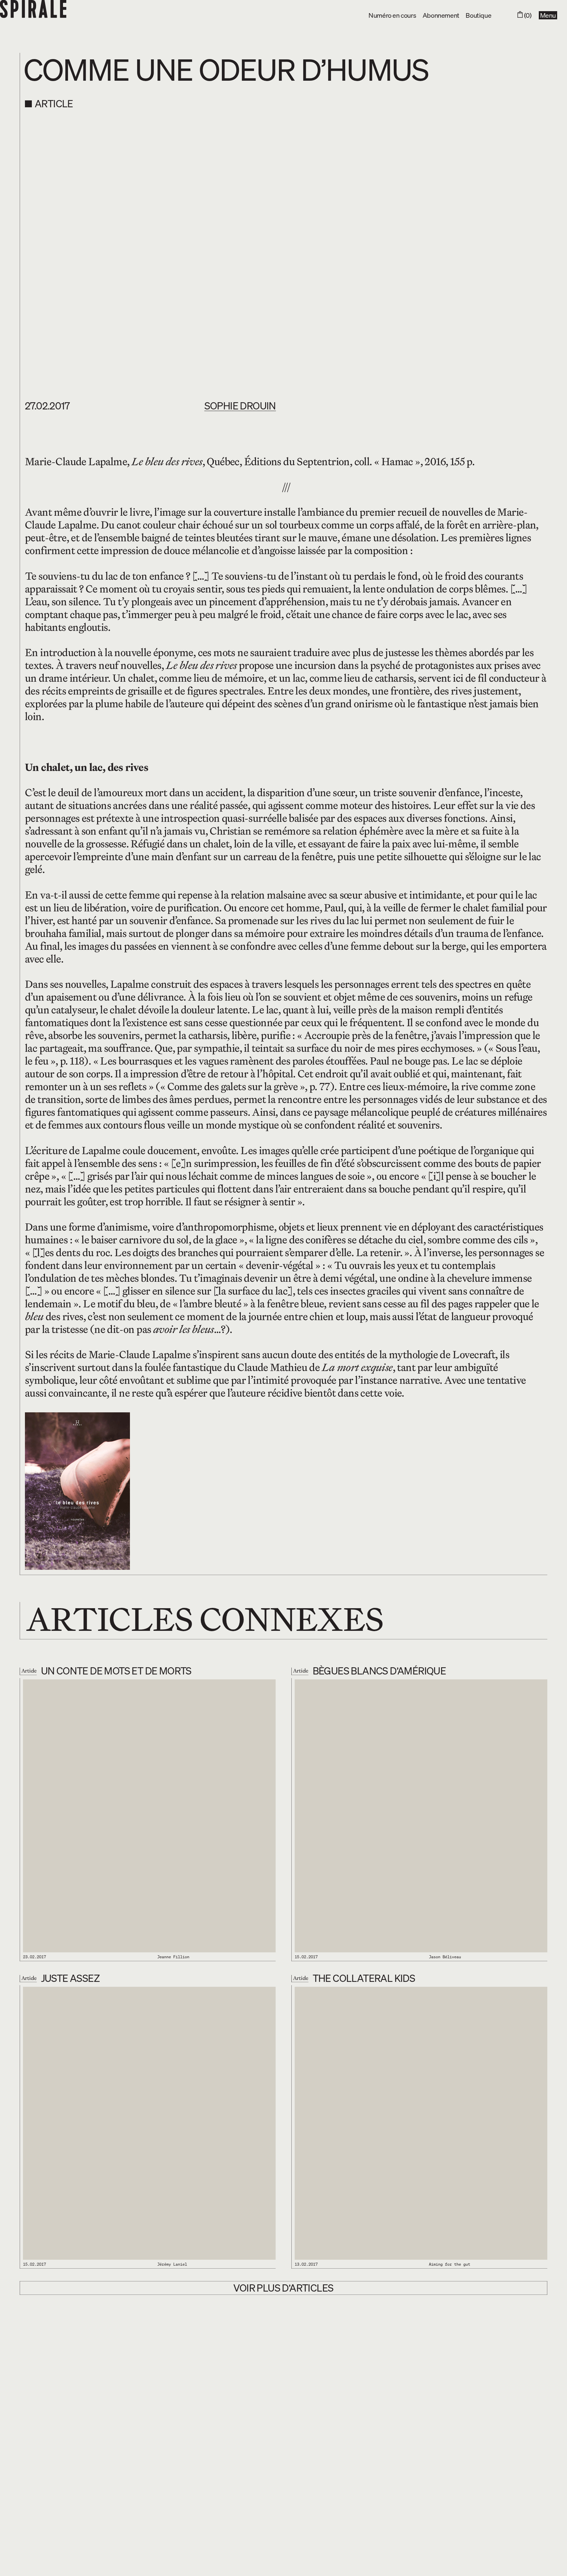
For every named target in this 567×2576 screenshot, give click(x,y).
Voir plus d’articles (283, 2288)
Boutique (478, 15)
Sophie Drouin (240, 405)
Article (54, 104)
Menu (548, 15)
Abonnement (441, 15)
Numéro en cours (392, 15)
